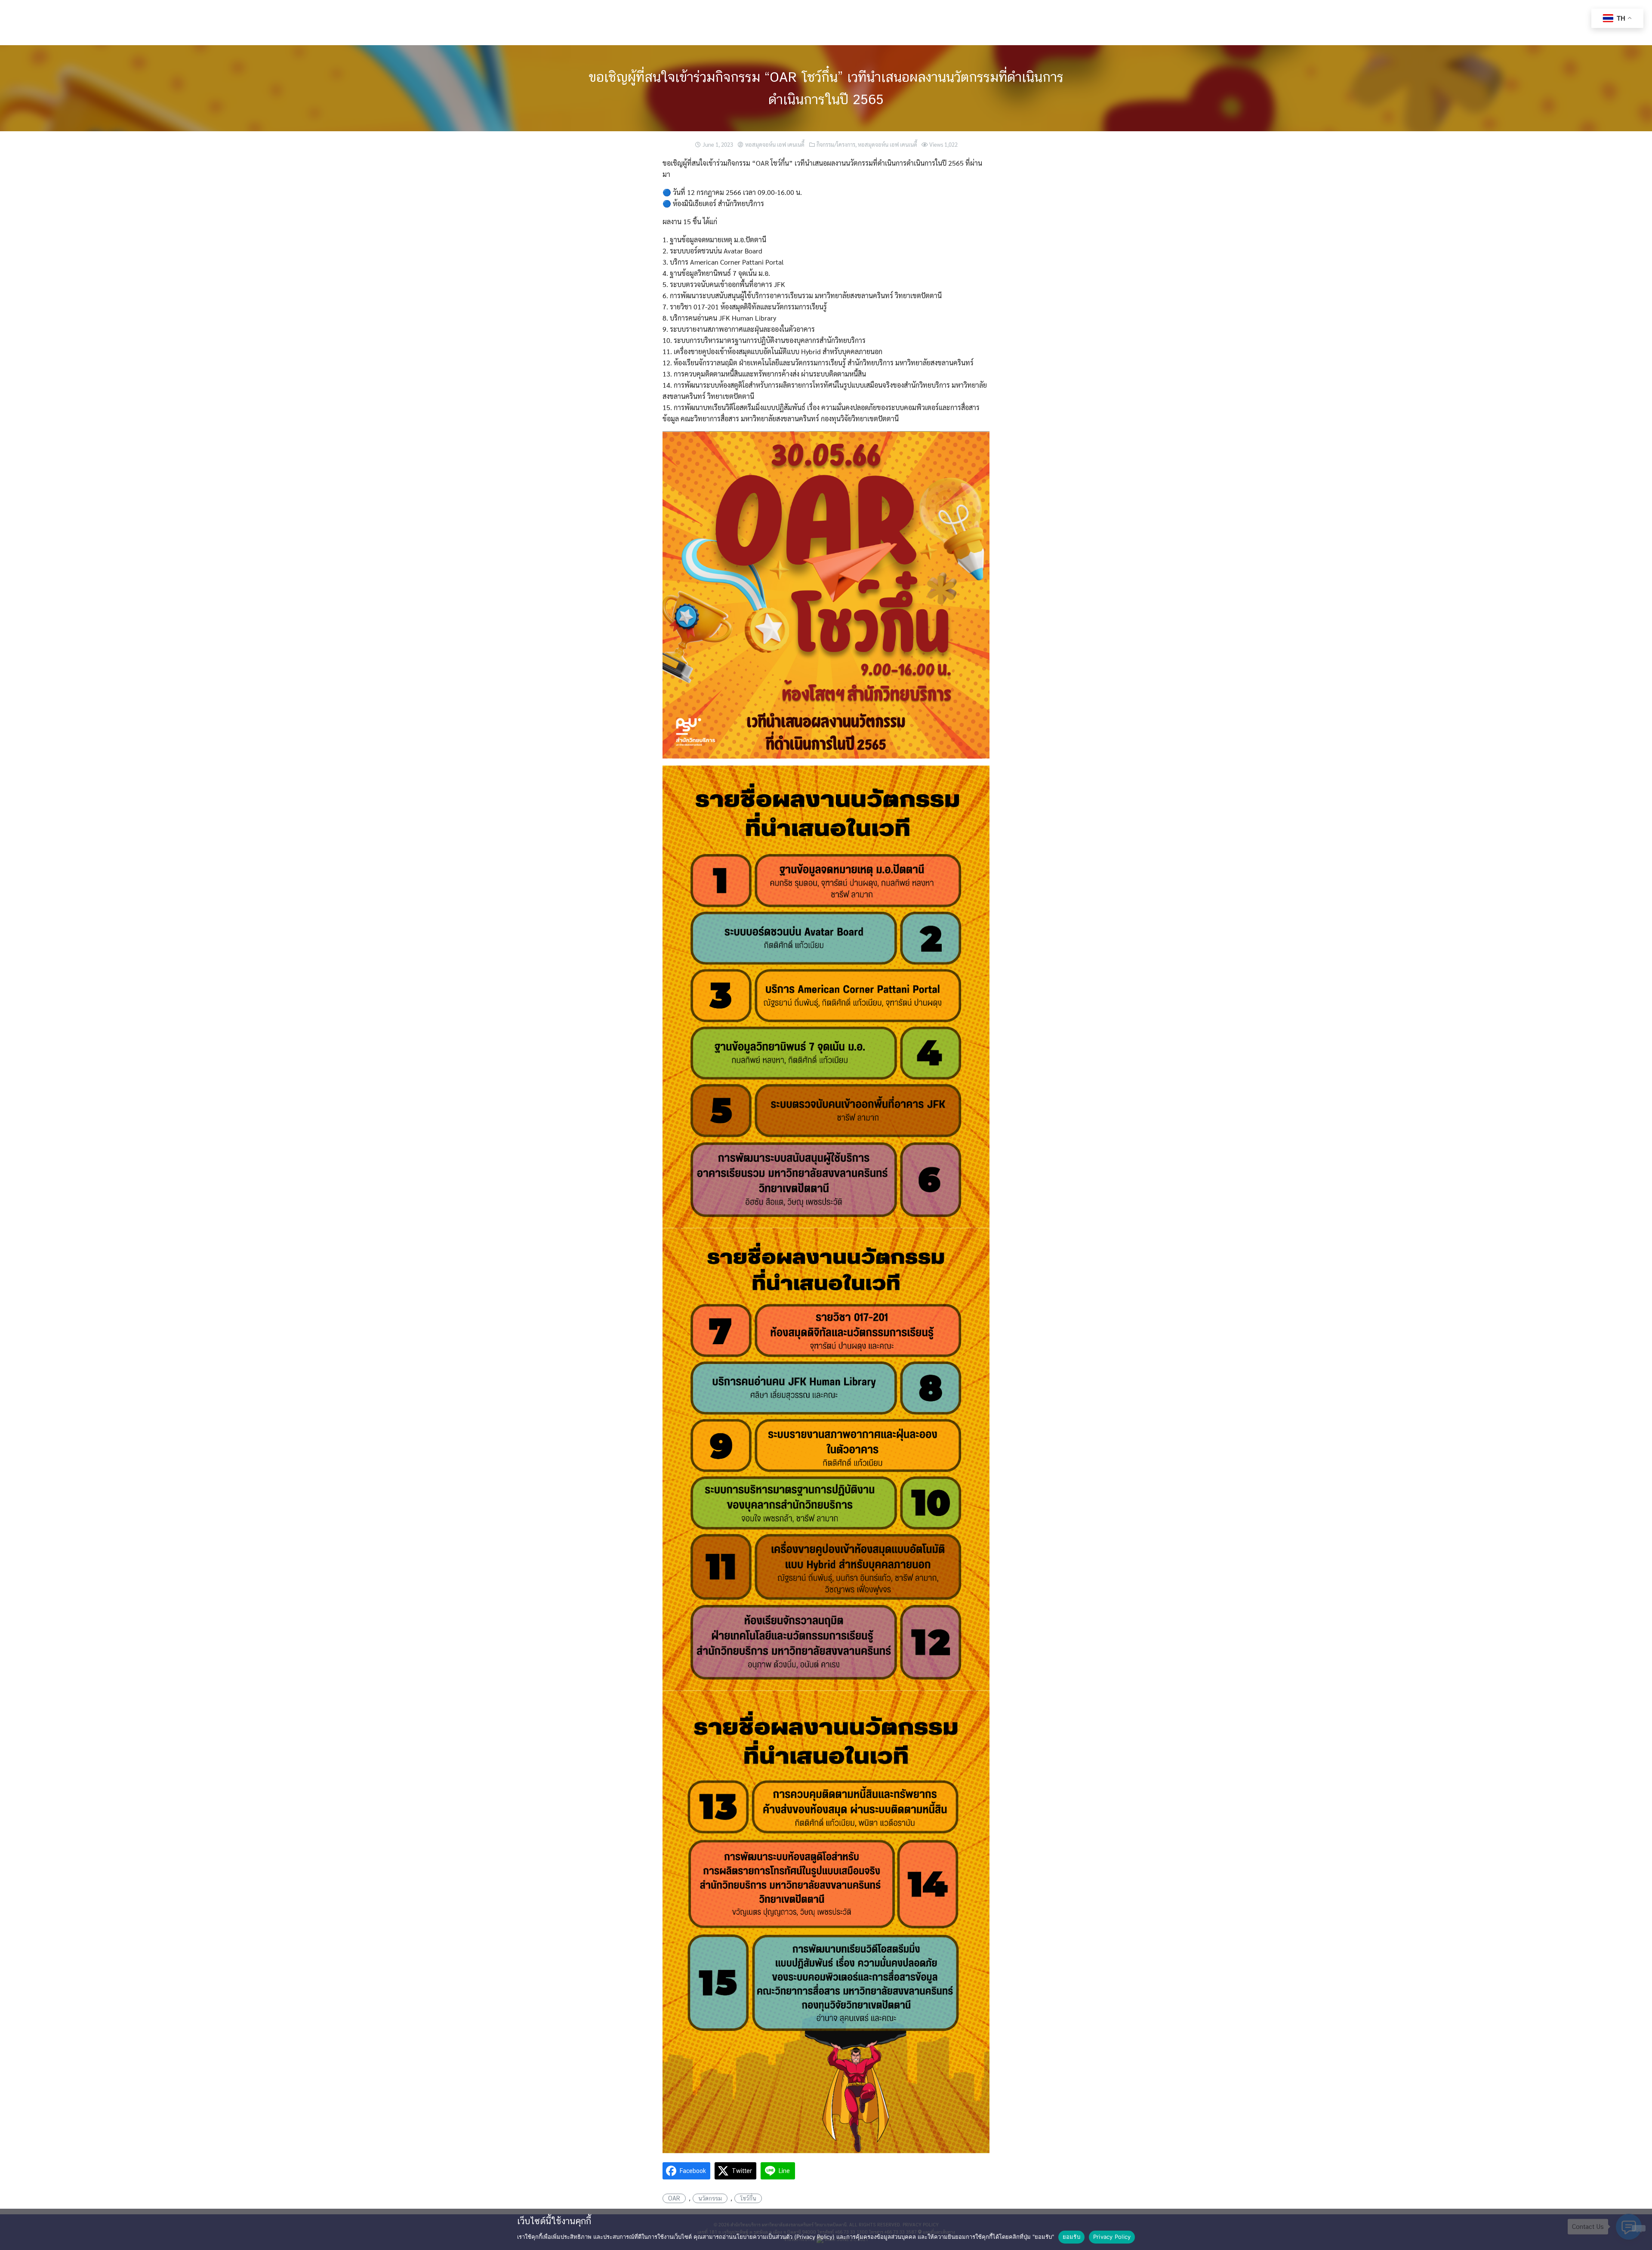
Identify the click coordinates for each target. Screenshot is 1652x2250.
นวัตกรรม (710, 2198)
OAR (674, 2198)
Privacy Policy (1112, 2237)
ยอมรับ (1071, 2237)
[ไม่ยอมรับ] (1639, 2228)
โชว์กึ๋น (748, 2198)
